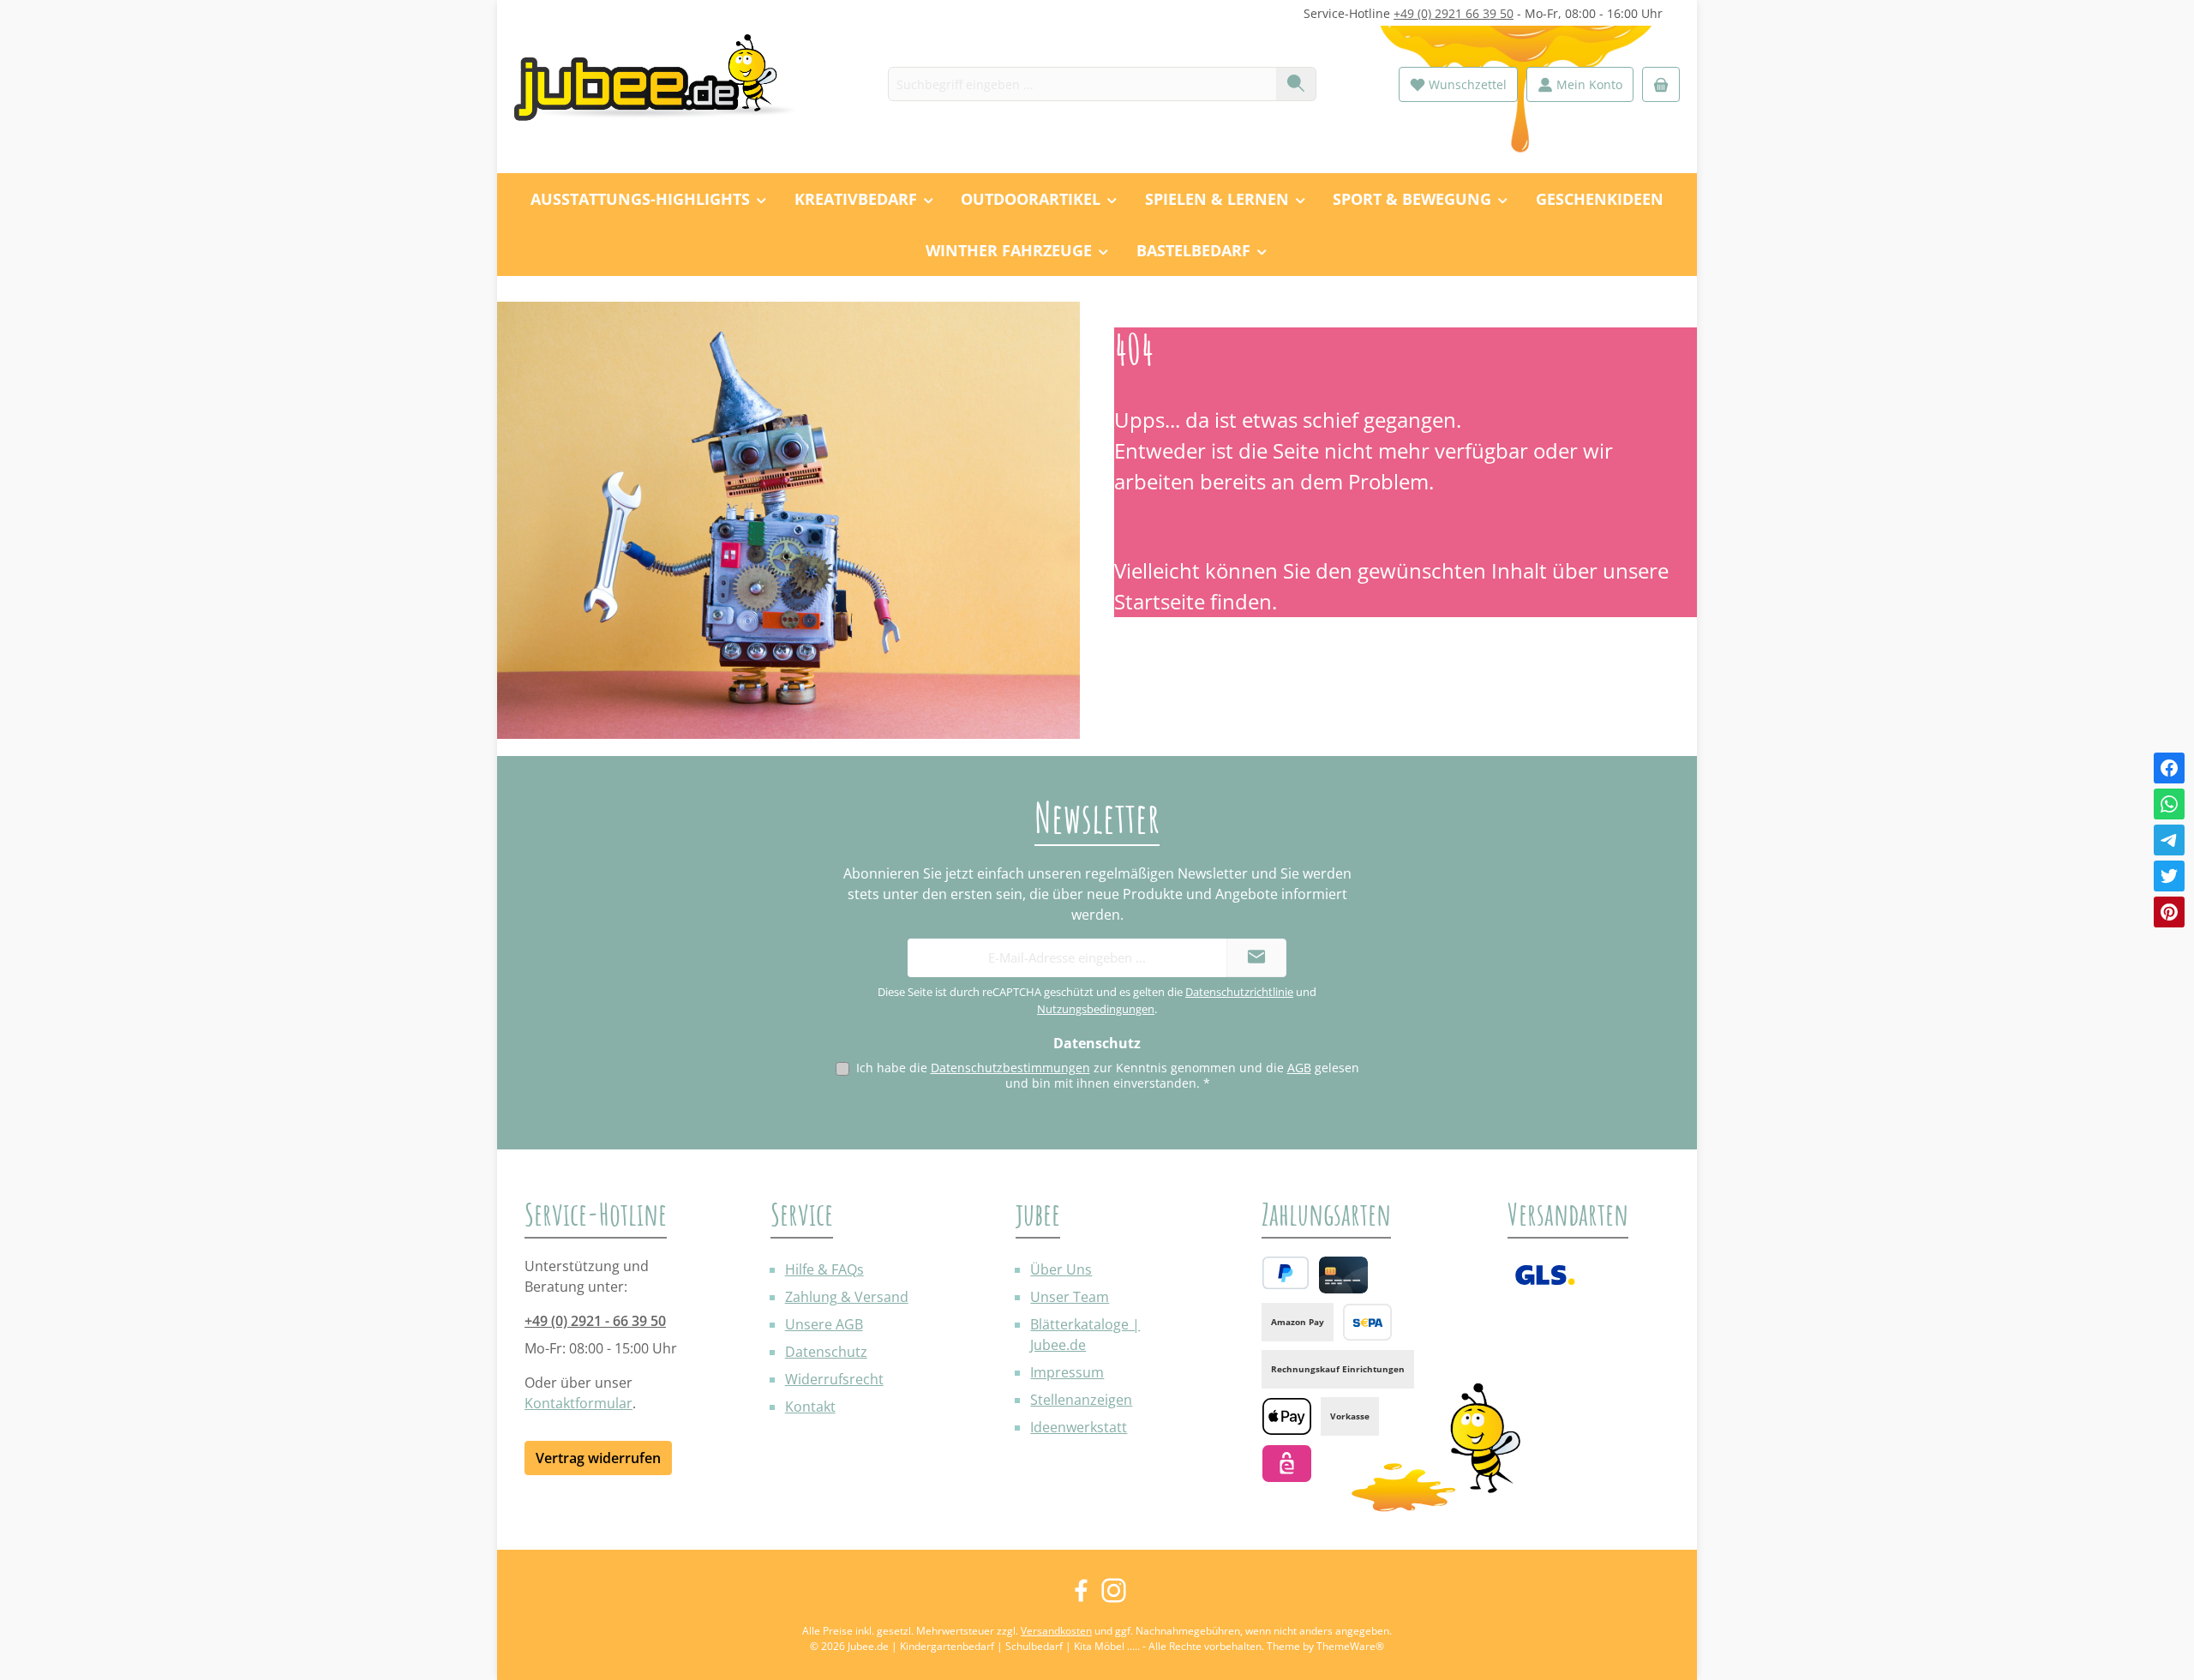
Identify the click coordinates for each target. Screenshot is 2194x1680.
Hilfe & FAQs (824, 1269)
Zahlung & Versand (847, 1297)
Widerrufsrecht (834, 1379)
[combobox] (1082, 84)
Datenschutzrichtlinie (1239, 992)
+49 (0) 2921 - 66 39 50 (595, 1321)
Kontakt (810, 1407)
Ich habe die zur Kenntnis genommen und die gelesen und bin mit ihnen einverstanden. (1108, 1075)
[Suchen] (1296, 84)
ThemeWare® (1350, 1646)
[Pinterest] (2169, 912)
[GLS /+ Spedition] (1545, 1275)
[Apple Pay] (1287, 1416)
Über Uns (1061, 1269)
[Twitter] (2169, 876)
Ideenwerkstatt (1079, 1427)
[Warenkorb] (1661, 84)
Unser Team (1070, 1297)
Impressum (1067, 1372)
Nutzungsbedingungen (1096, 1009)
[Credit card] (1343, 1275)
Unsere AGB (824, 1324)
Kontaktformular (578, 1403)
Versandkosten (1056, 1631)
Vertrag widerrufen (598, 1458)
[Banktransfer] (1367, 1322)
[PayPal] (1286, 1273)
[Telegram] (2169, 840)
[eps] (1287, 1464)
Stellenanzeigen (1081, 1400)
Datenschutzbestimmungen (1010, 1068)
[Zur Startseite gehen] (664, 84)
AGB (1299, 1068)
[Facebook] (2169, 768)
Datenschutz (826, 1352)
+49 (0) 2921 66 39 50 (1454, 13)
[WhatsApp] (2169, 804)
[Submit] (1256, 958)
